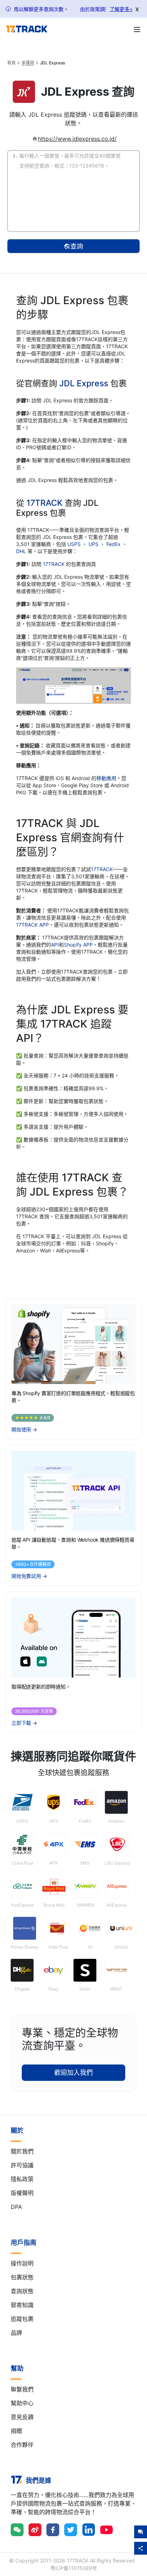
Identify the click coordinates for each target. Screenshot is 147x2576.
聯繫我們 (22, 2389)
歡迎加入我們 (73, 2073)
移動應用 (106, 778)
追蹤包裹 (22, 2319)
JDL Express (84, 383)
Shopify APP (78, 945)
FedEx (114, 544)
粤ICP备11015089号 (74, 2568)
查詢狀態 (22, 2291)
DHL (22, 551)
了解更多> (121, 9)
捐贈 (16, 2431)
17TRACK (45, 503)
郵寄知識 (22, 2305)
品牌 (16, 2333)
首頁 (11, 63)
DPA (16, 2207)
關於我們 (22, 2151)
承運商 (28, 63)
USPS (75, 544)
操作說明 (22, 2263)
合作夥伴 (22, 2445)
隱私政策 (22, 2179)
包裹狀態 (22, 2277)
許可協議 (22, 2165)
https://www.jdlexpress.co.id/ (77, 139)
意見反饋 (22, 2417)
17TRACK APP (32, 925)
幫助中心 (22, 2403)
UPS (94, 544)
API (55, 945)
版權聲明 (22, 2193)
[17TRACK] (27, 29)
